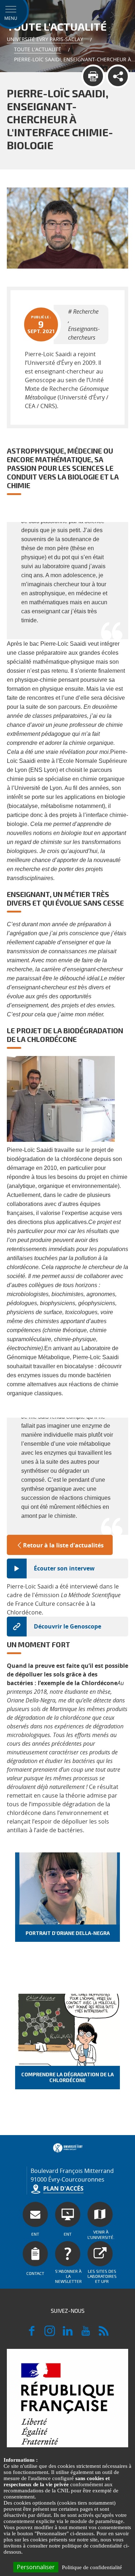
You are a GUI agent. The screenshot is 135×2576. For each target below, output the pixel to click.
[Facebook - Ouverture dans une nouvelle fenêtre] (32, 2334)
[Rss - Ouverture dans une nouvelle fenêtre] (104, 2334)
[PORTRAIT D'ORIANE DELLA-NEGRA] (68, 1888)
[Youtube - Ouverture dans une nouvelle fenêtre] (86, 2334)
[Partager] (118, 76)
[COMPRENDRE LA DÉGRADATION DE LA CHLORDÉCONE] (68, 2030)
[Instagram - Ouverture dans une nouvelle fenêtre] (50, 2334)
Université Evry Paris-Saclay (45, 39)
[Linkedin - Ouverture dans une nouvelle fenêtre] (68, 2334)
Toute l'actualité (38, 49)
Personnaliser (36, 2567)
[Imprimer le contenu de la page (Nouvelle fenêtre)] (93, 76)
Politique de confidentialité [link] (92, 2567)
